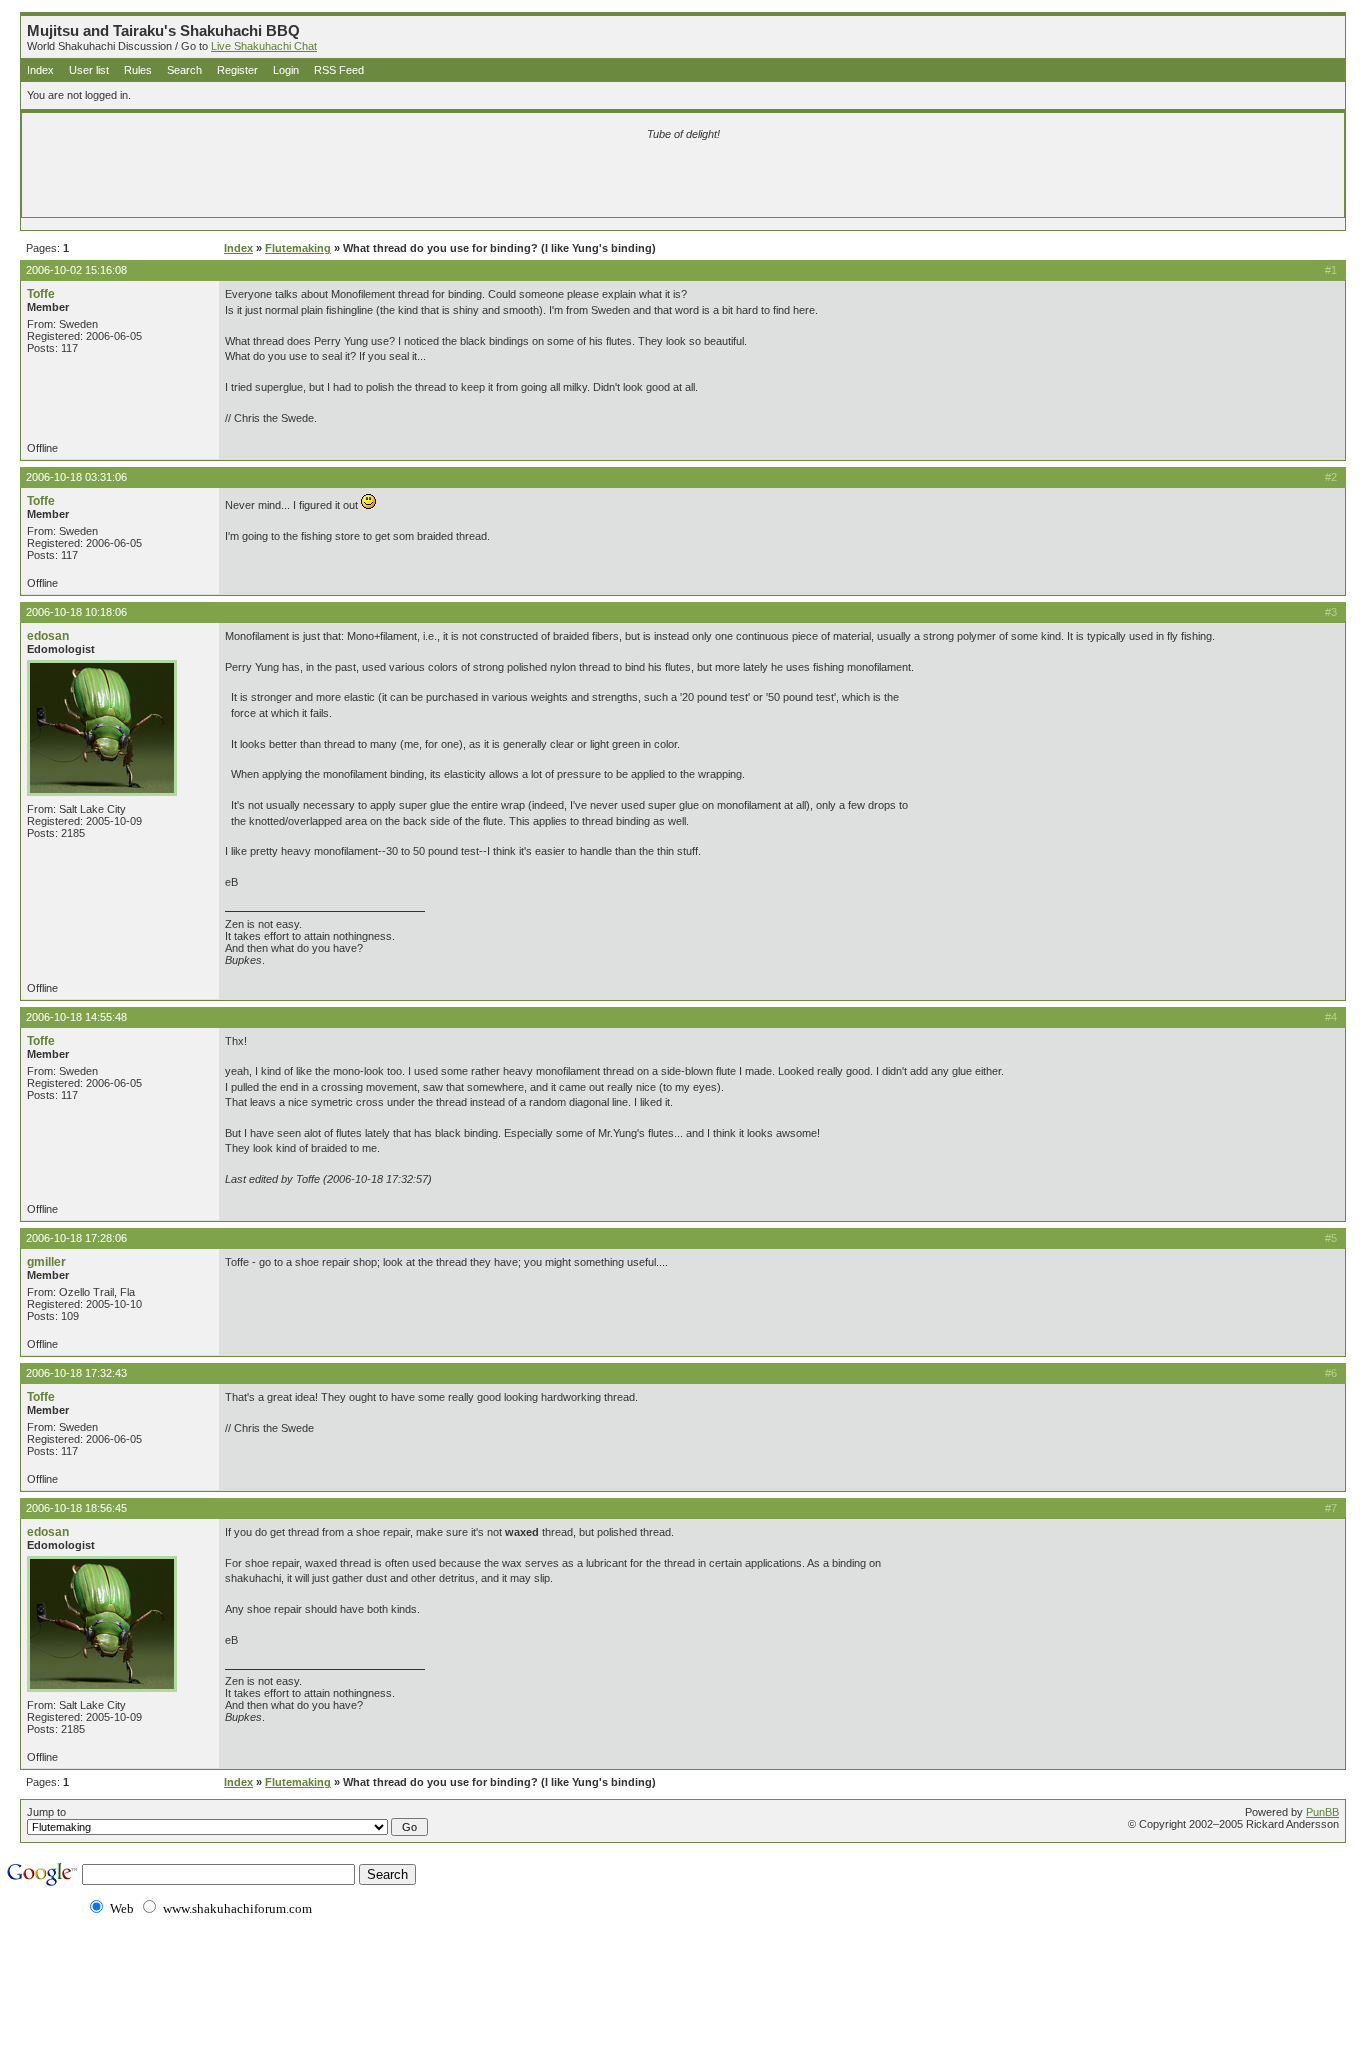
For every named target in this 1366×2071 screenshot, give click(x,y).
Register (237, 70)
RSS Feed (339, 70)
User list (89, 70)
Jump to (46, 1812)
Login (286, 70)
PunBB (1322, 1812)
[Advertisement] (448, 182)
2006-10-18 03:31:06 (76, 477)
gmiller (46, 1262)
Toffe (41, 294)
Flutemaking (298, 248)
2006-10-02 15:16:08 (76, 270)
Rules (138, 70)
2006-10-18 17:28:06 (76, 1238)
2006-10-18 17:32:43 (76, 1373)
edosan (48, 636)
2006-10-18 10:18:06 (76, 612)
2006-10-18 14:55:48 (76, 1017)
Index (40, 70)
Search (184, 70)
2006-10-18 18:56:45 (76, 1508)
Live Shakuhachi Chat (264, 46)
